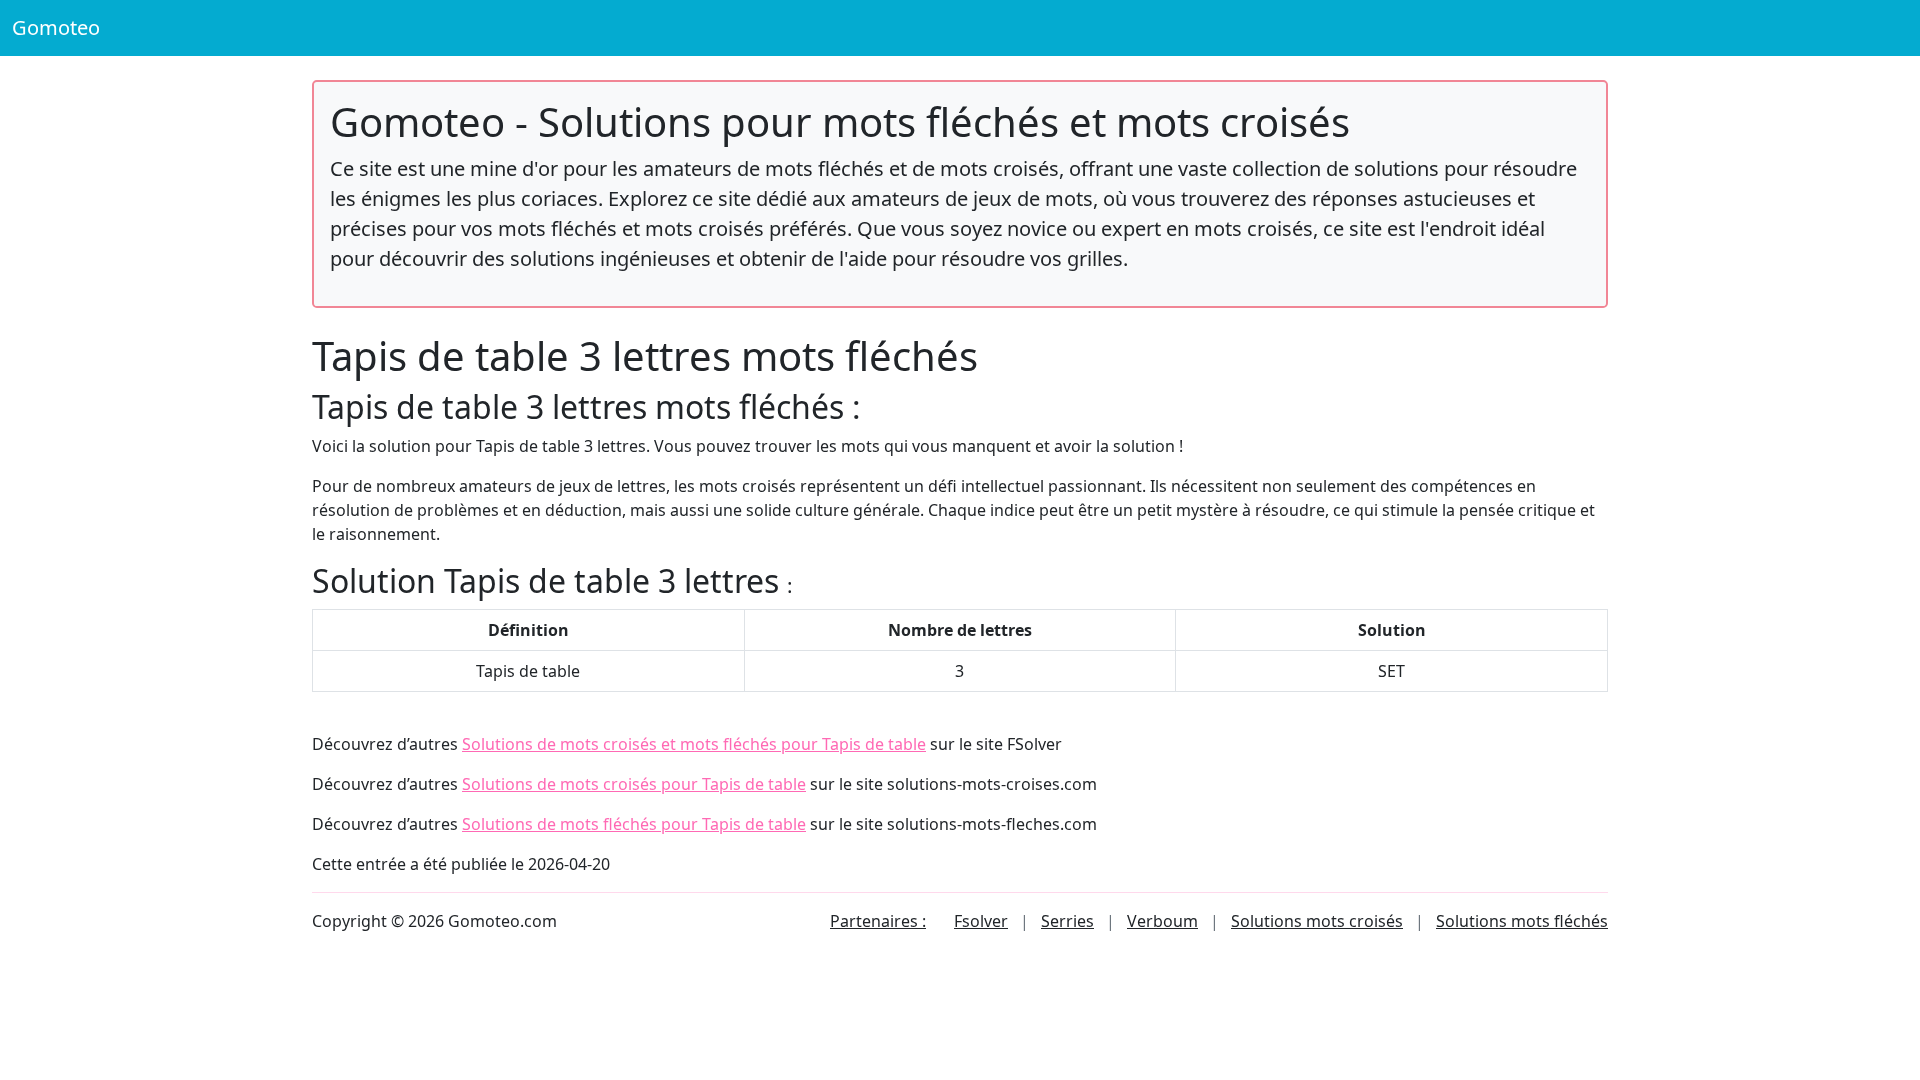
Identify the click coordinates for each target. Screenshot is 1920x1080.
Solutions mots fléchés (1522, 921)
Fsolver (981, 921)
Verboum (1162, 921)
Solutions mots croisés (1317, 921)
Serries (1067, 921)
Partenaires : (878, 921)
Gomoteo (56, 27)
